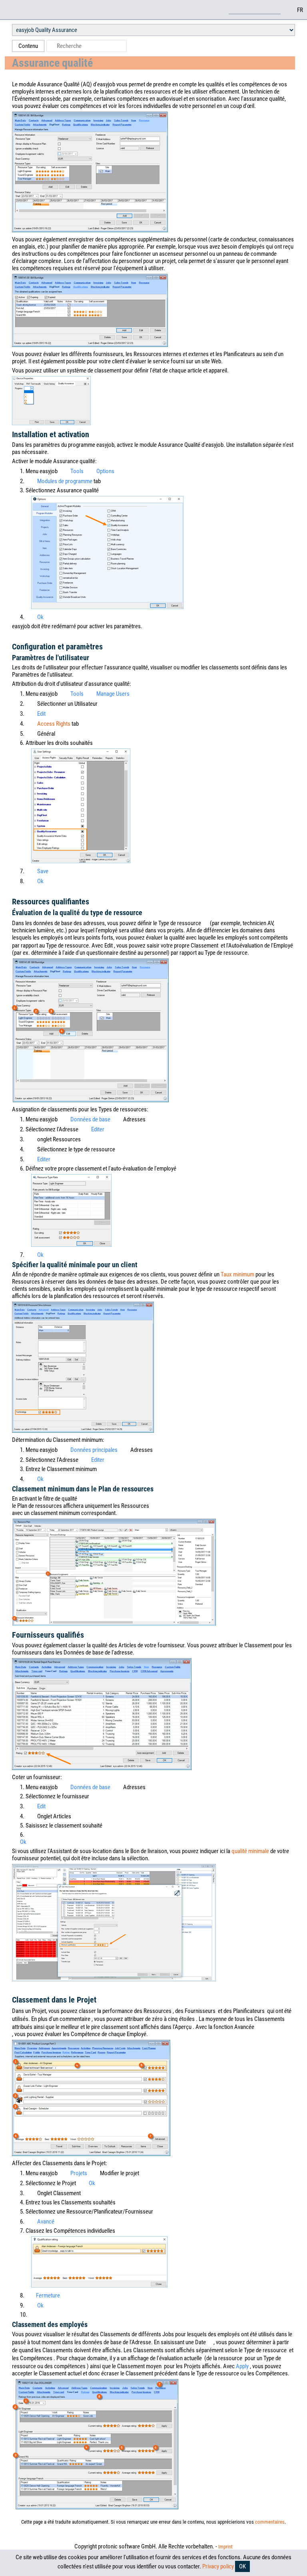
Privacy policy (218, 2566)
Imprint (225, 2547)
